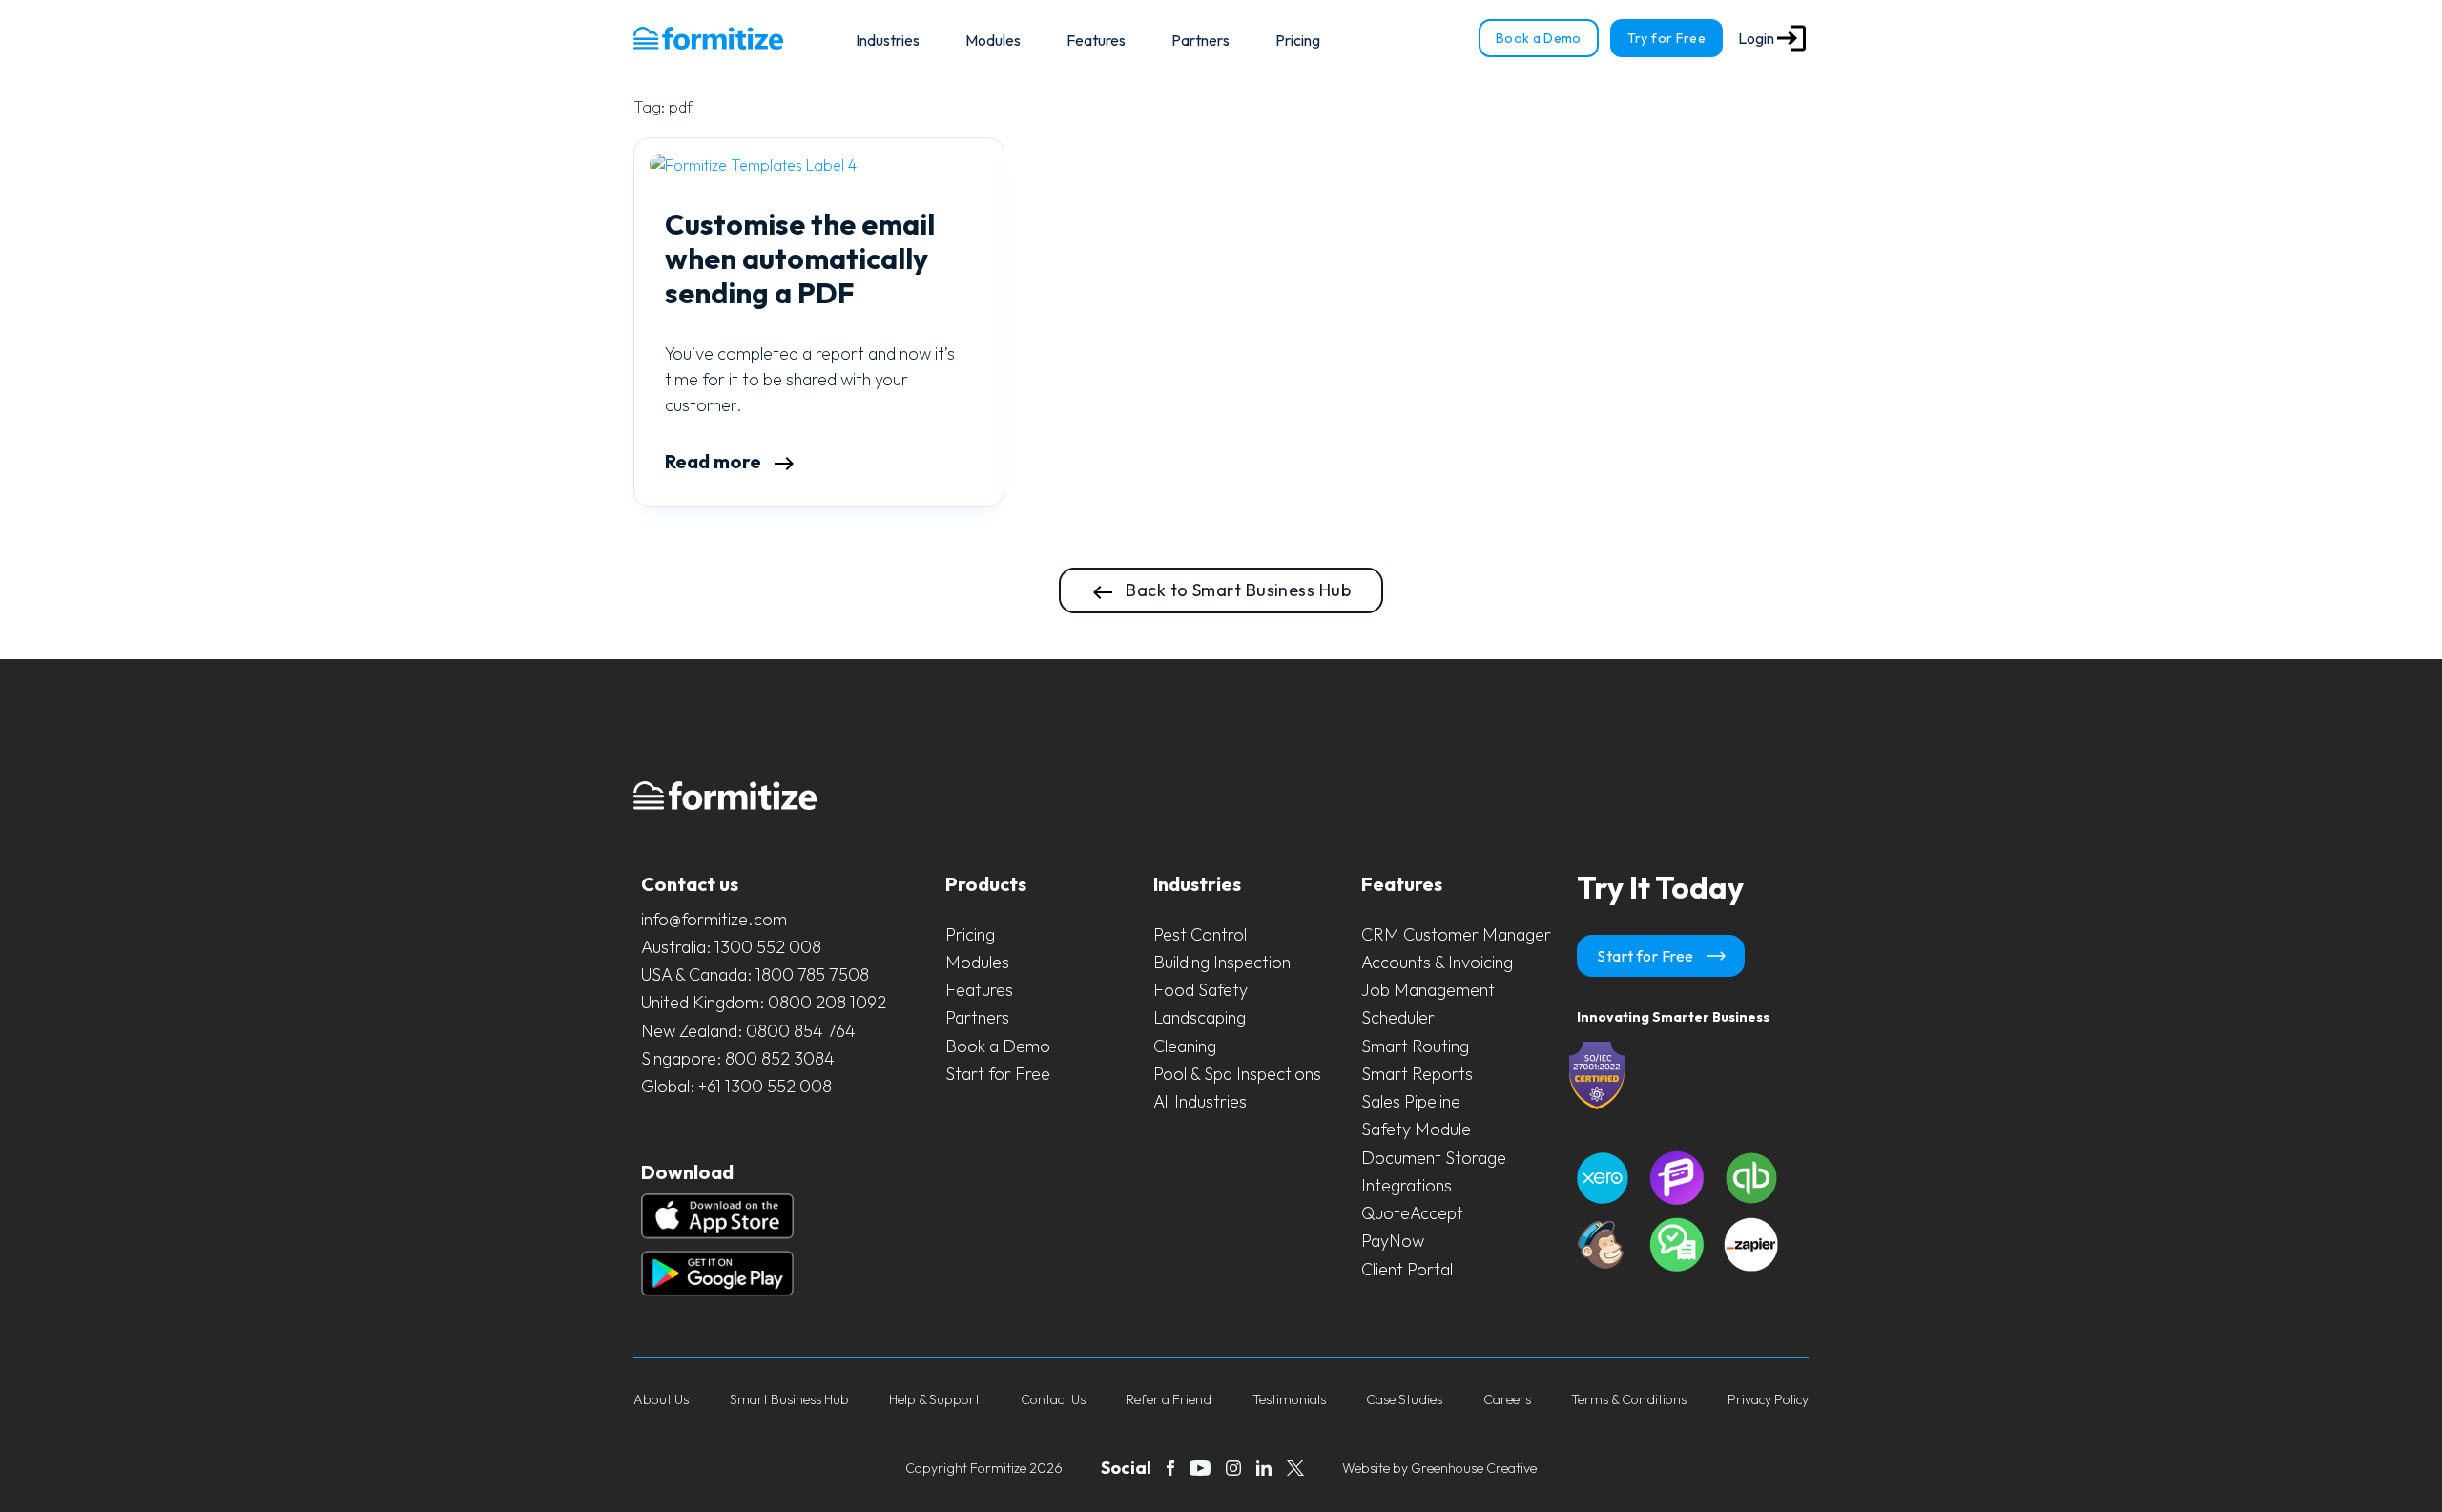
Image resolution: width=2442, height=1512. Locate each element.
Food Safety (1200, 990)
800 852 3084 (780, 1058)
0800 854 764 (801, 1031)
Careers (1507, 1399)
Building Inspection (1222, 962)
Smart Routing (1415, 1046)
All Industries (1200, 1101)
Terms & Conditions (1629, 1399)
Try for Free (1666, 38)
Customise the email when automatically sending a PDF (800, 259)
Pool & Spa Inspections (1237, 1074)
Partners (1200, 40)
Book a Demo (1539, 38)
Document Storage (1434, 1158)
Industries (888, 40)
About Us (661, 1399)
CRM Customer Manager (1456, 934)
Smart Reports (1417, 1074)
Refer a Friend (1169, 1399)
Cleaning (1185, 1046)
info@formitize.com (714, 919)
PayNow (1393, 1241)
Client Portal (1407, 1269)
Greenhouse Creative (1474, 1468)
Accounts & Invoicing (1437, 962)
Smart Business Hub (789, 1399)
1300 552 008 (768, 947)
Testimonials (1289, 1399)
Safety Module (1416, 1129)
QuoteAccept (1412, 1213)
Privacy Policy (1768, 1399)
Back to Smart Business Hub (1236, 590)
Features (1096, 40)
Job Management (1428, 990)
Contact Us (1053, 1399)
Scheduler (1398, 1017)
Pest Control (1200, 934)
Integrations (1407, 1185)
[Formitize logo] (708, 38)
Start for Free (998, 1074)
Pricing (1298, 40)
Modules (993, 40)
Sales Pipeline (1411, 1101)
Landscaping (1200, 1017)
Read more (715, 461)
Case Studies (1404, 1399)
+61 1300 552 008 (765, 1086)
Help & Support (934, 1399)
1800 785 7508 (812, 974)
